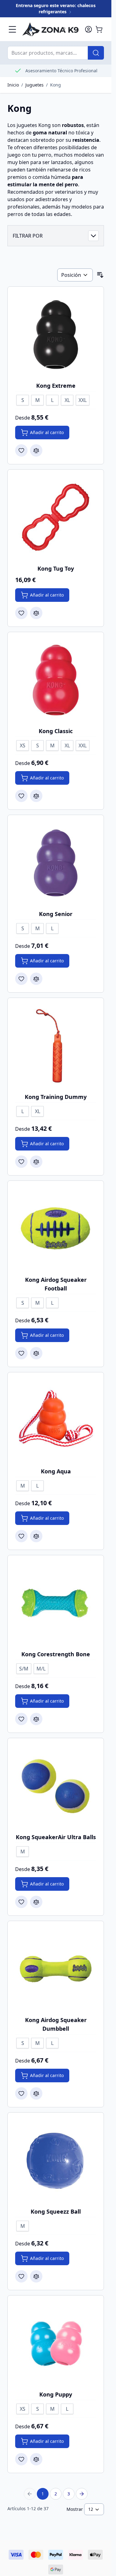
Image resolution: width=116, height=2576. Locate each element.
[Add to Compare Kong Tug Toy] (36, 613)
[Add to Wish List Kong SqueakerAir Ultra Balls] (21, 1902)
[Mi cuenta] (88, 29)
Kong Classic (56, 731)
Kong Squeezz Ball (56, 2211)
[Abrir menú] (12, 29)
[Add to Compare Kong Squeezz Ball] (36, 2276)
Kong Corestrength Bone (56, 1654)
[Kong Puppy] (56, 2343)
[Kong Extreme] (56, 335)
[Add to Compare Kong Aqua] (36, 1536)
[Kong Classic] (56, 680)
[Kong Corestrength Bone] (56, 1603)
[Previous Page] (30, 2494)
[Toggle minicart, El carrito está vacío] (99, 29)
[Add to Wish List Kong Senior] (21, 979)
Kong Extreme (56, 386)
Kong (56, 85)
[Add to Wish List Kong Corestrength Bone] (21, 1719)
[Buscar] (96, 53)
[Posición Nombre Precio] (75, 275)
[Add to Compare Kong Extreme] (36, 450)
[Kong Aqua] (56, 1420)
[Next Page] (82, 2494)
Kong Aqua (56, 1471)
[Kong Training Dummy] (56, 1046)
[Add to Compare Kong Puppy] (36, 2459)
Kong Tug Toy (56, 568)
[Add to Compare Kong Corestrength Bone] (36, 1719)
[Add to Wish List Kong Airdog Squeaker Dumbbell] (21, 2093)
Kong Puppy (56, 2394)
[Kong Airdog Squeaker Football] (56, 1229)
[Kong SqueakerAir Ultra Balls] (56, 1786)
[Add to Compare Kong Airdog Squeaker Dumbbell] (36, 2093)
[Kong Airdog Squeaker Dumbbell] (56, 1969)
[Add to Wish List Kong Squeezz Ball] (21, 2276)
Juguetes (34, 85)
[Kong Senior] (56, 863)
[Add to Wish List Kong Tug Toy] (21, 613)
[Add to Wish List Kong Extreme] (21, 450)
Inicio (13, 85)
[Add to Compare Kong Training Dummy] (36, 1162)
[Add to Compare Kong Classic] (36, 796)
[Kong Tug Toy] (56, 517)
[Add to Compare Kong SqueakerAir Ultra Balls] (36, 1902)
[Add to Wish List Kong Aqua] (21, 1536)
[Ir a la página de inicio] (50, 29)
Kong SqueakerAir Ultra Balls (56, 1837)
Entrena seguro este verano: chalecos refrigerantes (56, 8)
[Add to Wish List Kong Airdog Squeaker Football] (21, 1353)
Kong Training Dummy (56, 1097)
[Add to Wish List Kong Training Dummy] (21, 1162)
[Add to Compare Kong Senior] (36, 979)
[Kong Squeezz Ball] (56, 2160)
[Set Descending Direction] (100, 275)
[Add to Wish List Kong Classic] (21, 796)
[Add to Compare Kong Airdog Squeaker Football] (36, 1353)
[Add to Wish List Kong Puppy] (21, 2459)
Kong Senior (56, 914)
